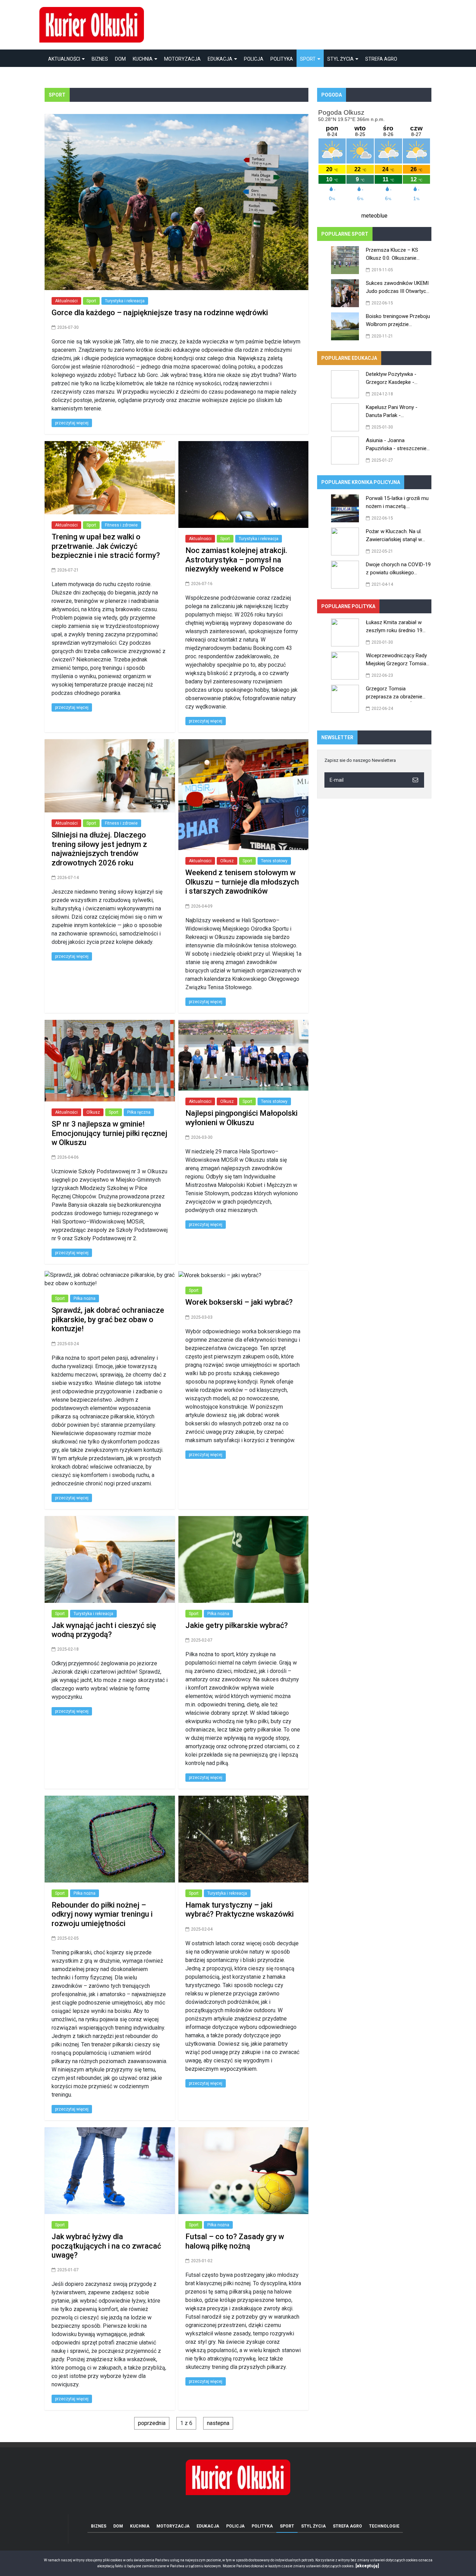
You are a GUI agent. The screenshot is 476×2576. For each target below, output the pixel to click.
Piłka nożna (85, 1298)
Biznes (100, 59)
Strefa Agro (381, 59)
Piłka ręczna (139, 1112)
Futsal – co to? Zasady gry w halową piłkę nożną (235, 2241)
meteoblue (374, 216)
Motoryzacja (182, 59)
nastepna (218, 2423)
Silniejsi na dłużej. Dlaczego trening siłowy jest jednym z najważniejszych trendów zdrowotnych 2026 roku (99, 849)
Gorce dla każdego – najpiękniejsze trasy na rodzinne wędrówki (160, 313)
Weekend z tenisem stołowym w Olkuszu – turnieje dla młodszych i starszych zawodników (242, 882)
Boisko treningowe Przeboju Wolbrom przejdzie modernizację (398, 321)
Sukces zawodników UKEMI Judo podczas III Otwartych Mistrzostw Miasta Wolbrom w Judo (398, 288)
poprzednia (152, 2423)
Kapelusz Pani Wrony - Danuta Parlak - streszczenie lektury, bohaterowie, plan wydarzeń (398, 412)
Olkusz (227, 861)
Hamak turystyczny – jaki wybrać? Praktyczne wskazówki (240, 1910)
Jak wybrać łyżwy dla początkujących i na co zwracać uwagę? (106, 2246)
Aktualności (64, 59)
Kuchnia (143, 59)
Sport (308, 59)
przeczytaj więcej (72, 423)
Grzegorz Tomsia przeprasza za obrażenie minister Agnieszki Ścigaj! (395, 694)
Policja (254, 59)
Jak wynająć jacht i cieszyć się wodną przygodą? (104, 1630)
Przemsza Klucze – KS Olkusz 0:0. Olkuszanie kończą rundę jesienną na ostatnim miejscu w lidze (395, 255)
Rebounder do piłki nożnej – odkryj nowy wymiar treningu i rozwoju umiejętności (102, 1914)
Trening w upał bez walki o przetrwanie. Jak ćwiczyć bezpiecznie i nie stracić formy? (106, 546)
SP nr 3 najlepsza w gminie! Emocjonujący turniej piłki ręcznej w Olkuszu (109, 1133)
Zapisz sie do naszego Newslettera (360, 760)
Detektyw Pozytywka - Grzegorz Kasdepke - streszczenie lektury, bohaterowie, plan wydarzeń (398, 379)
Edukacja (220, 59)
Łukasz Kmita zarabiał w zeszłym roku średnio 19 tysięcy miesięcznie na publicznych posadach (394, 627)
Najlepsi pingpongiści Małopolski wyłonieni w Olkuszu (241, 1118)
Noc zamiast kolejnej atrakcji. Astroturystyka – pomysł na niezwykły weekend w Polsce (236, 560)
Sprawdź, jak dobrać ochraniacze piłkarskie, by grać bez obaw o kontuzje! (108, 1319)
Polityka (282, 59)
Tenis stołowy (274, 861)
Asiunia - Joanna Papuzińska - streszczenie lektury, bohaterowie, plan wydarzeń (396, 445)
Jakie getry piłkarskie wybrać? (237, 1625)
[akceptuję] (367, 2566)
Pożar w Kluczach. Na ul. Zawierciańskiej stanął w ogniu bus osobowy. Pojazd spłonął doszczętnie (397, 536)
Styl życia (340, 59)
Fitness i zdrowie (121, 525)
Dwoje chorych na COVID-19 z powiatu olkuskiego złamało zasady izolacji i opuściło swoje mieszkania (398, 570)
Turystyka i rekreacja (125, 301)
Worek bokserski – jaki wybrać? (239, 1302)
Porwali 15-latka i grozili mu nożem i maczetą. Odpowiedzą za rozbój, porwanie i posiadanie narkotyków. (397, 503)
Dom (120, 59)
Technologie (64, 76)
